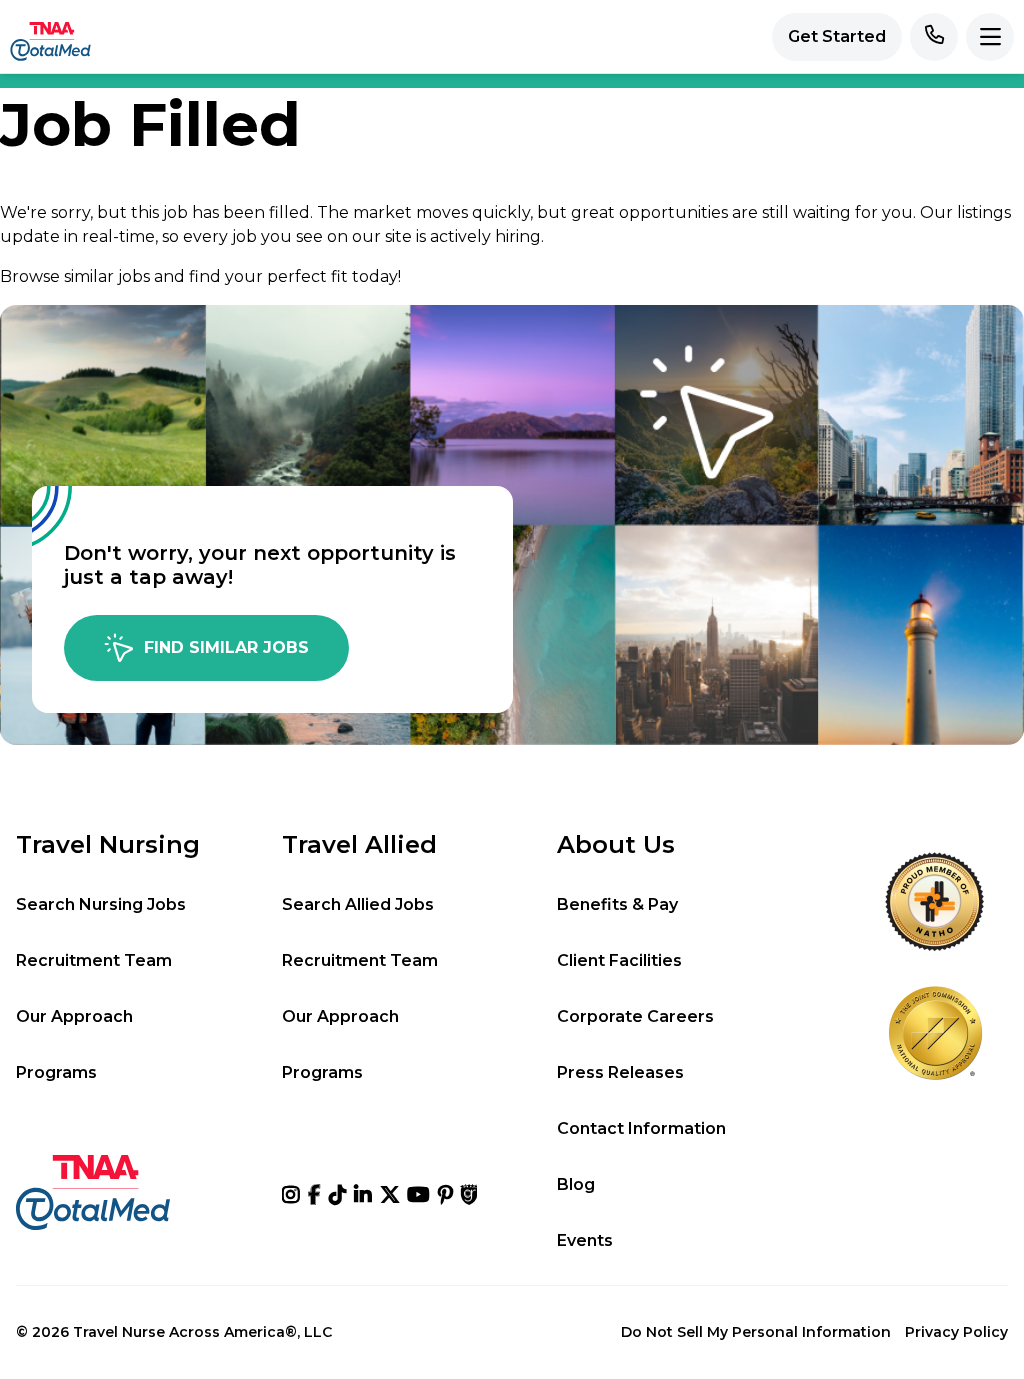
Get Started (837, 36)
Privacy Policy (956, 1332)
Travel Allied (359, 844)
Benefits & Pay (617, 904)
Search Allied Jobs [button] (358, 905)
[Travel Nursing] (390, 1195)
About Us (616, 844)
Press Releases (620, 1072)
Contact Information (641, 1128)
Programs (56, 1072)
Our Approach (74, 1016)
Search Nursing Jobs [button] (101, 905)
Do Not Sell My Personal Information (756, 1332)
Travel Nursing (108, 844)
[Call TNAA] (934, 37)
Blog (576, 1184)
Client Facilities (619, 960)
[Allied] (291, 1195)
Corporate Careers (635, 1016)
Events (585, 1240)
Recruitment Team (94, 960)
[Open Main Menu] (990, 37)
